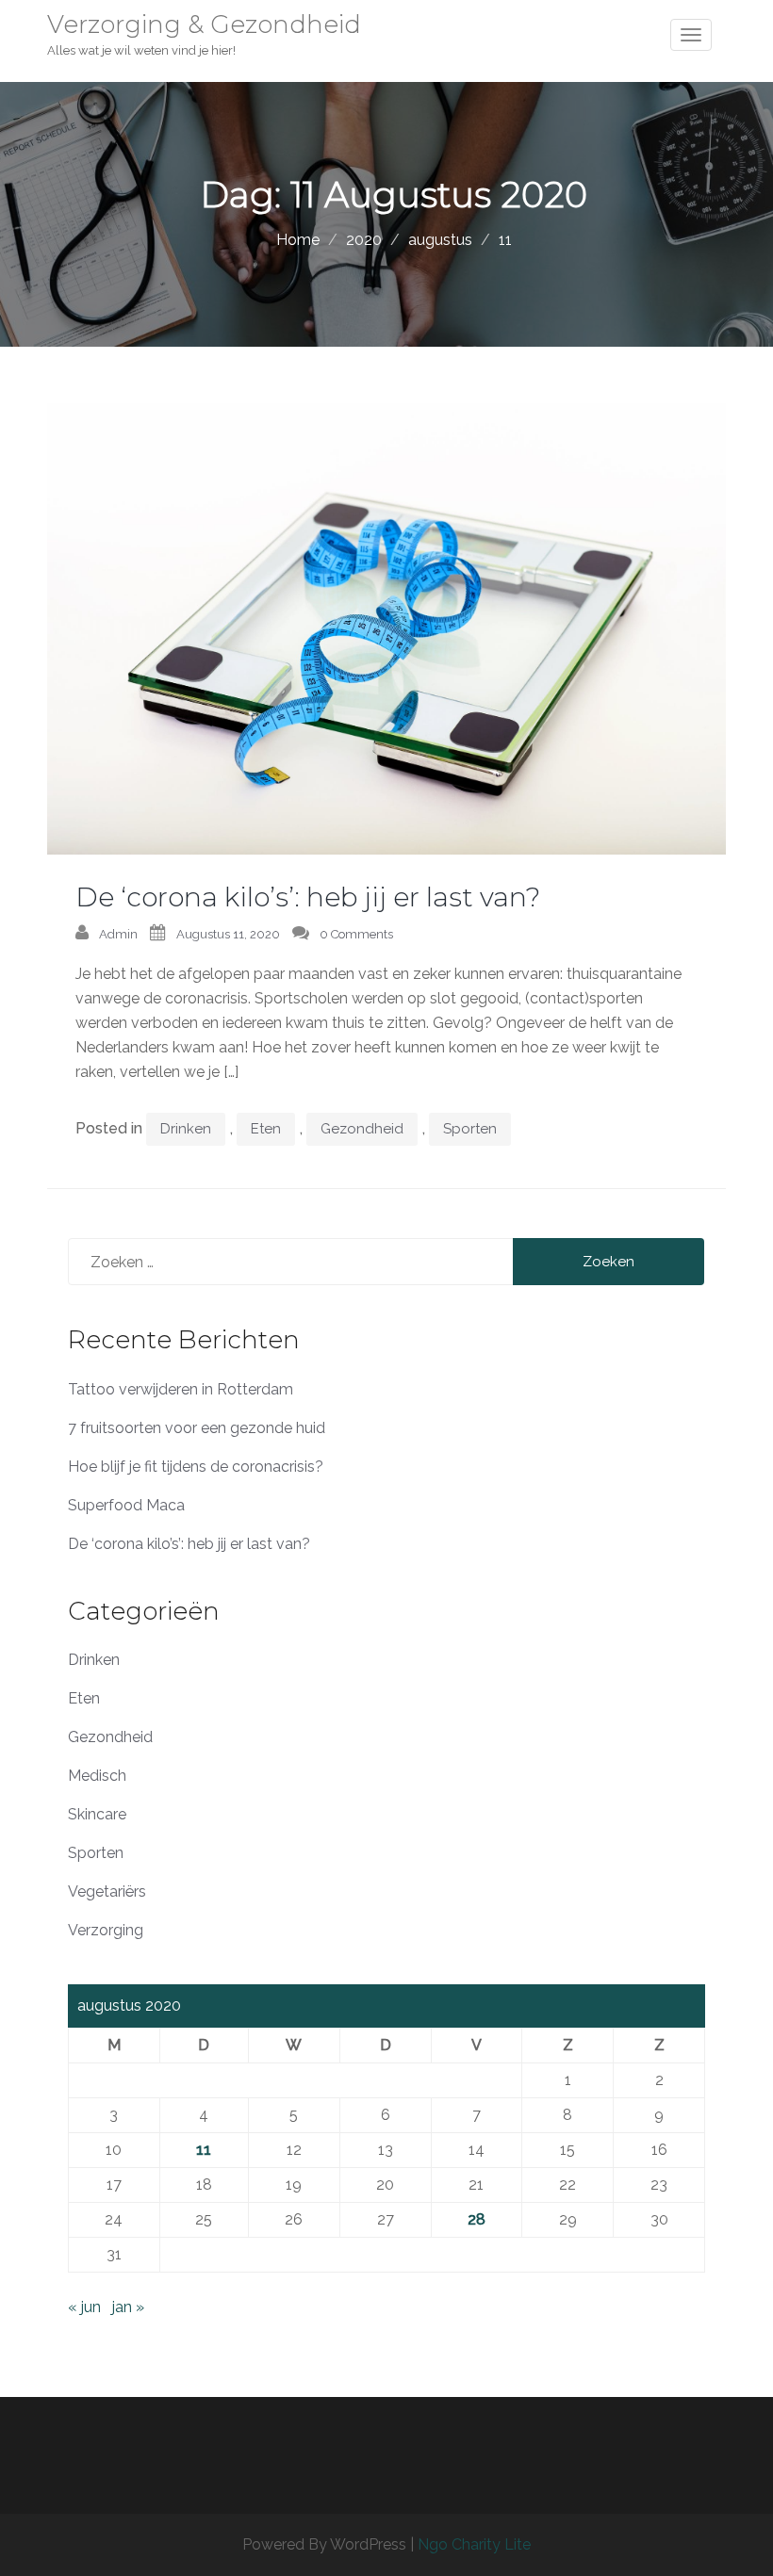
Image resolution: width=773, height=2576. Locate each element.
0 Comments (356, 934)
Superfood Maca (126, 1505)
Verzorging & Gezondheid (204, 24)
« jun (84, 2307)
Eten (266, 1129)
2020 (364, 240)
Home (298, 240)
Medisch (97, 1776)
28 (477, 2219)
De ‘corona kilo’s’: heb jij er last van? (308, 897)
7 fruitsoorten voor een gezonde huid (197, 1428)
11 (204, 2150)
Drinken (186, 1129)
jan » (128, 2307)
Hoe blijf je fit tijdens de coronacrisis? (196, 1467)
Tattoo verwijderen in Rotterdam (181, 1389)
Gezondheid (362, 1129)
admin (118, 934)
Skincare (97, 1814)
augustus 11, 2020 (228, 934)
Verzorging (106, 1930)
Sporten (470, 1129)
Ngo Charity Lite (474, 2544)
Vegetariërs (107, 1891)
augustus (440, 240)
